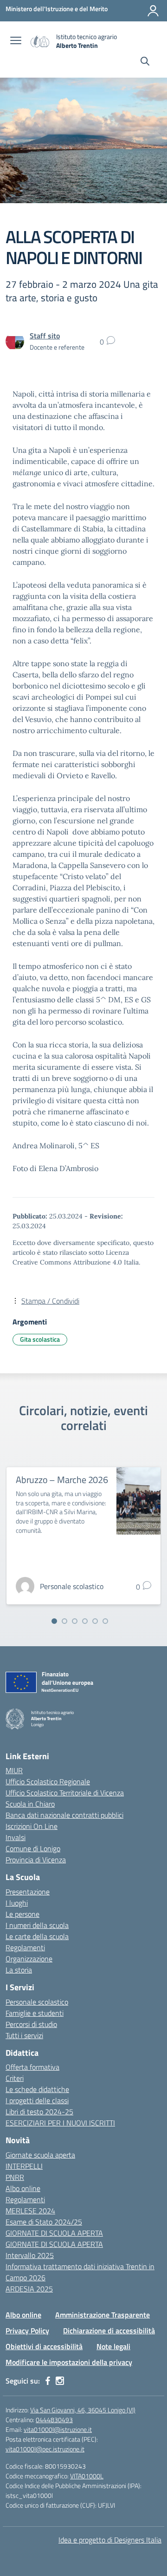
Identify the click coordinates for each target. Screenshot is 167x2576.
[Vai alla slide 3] (75, 1621)
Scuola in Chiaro (30, 1804)
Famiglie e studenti (35, 2013)
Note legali (113, 2346)
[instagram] (60, 2381)
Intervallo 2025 (30, 2255)
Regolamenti (25, 1947)
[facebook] (48, 2381)
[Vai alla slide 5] (95, 1621)
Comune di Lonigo (33, 1848)
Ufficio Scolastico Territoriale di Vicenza (65, 1793)
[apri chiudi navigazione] (16, 41)
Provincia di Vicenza (36, 1860)
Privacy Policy (27, 2331)
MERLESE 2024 (30, 2211)
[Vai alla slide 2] (64, 1621)
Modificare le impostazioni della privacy (69, 2362)
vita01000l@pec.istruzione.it (45, 2449)
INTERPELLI (24, 2166)
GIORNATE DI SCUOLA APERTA (54, 2233)
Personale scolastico (37, 2002)
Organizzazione (29, 1959)
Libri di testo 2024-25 (39, 2112)
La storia (19, 1970)
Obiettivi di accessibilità (44, 2346)
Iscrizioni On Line (32, 1826)
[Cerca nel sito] (145, 62)
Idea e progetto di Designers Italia (110, 2540)
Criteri (15, 2078)
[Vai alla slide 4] (85, 1621)
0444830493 (54, 2420)
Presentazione (28, 1892)
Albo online (23, 2188)
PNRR (15, 2177)
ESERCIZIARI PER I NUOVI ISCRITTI (60, 2123)
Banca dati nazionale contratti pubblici (64, 1815)
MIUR (14, 1770)
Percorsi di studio (31, 2024)
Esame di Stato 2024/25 (44, 2222)
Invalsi (16, 1837)
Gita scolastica (40, 1339)
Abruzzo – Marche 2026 (62, 1480)
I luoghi (17, 1903)
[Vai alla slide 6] (105, 1621)
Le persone (22, 1914)
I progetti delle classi (37, 2100)
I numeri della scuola (37, 1925)
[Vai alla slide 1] (54, 1621)
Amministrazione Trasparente (103, 2315)
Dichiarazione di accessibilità (109, 2331)
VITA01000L (87, 2476)
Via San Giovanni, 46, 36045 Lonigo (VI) (83, 2410)
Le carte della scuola (37, 1936)
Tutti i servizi (24, 2035)
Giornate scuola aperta (40, 2155)
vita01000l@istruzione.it (58, 2429)
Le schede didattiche (37, 2089)
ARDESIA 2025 (29, 2289)
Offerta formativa (32, 2067)
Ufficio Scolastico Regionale (48, 1781)
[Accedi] (153, 11)
